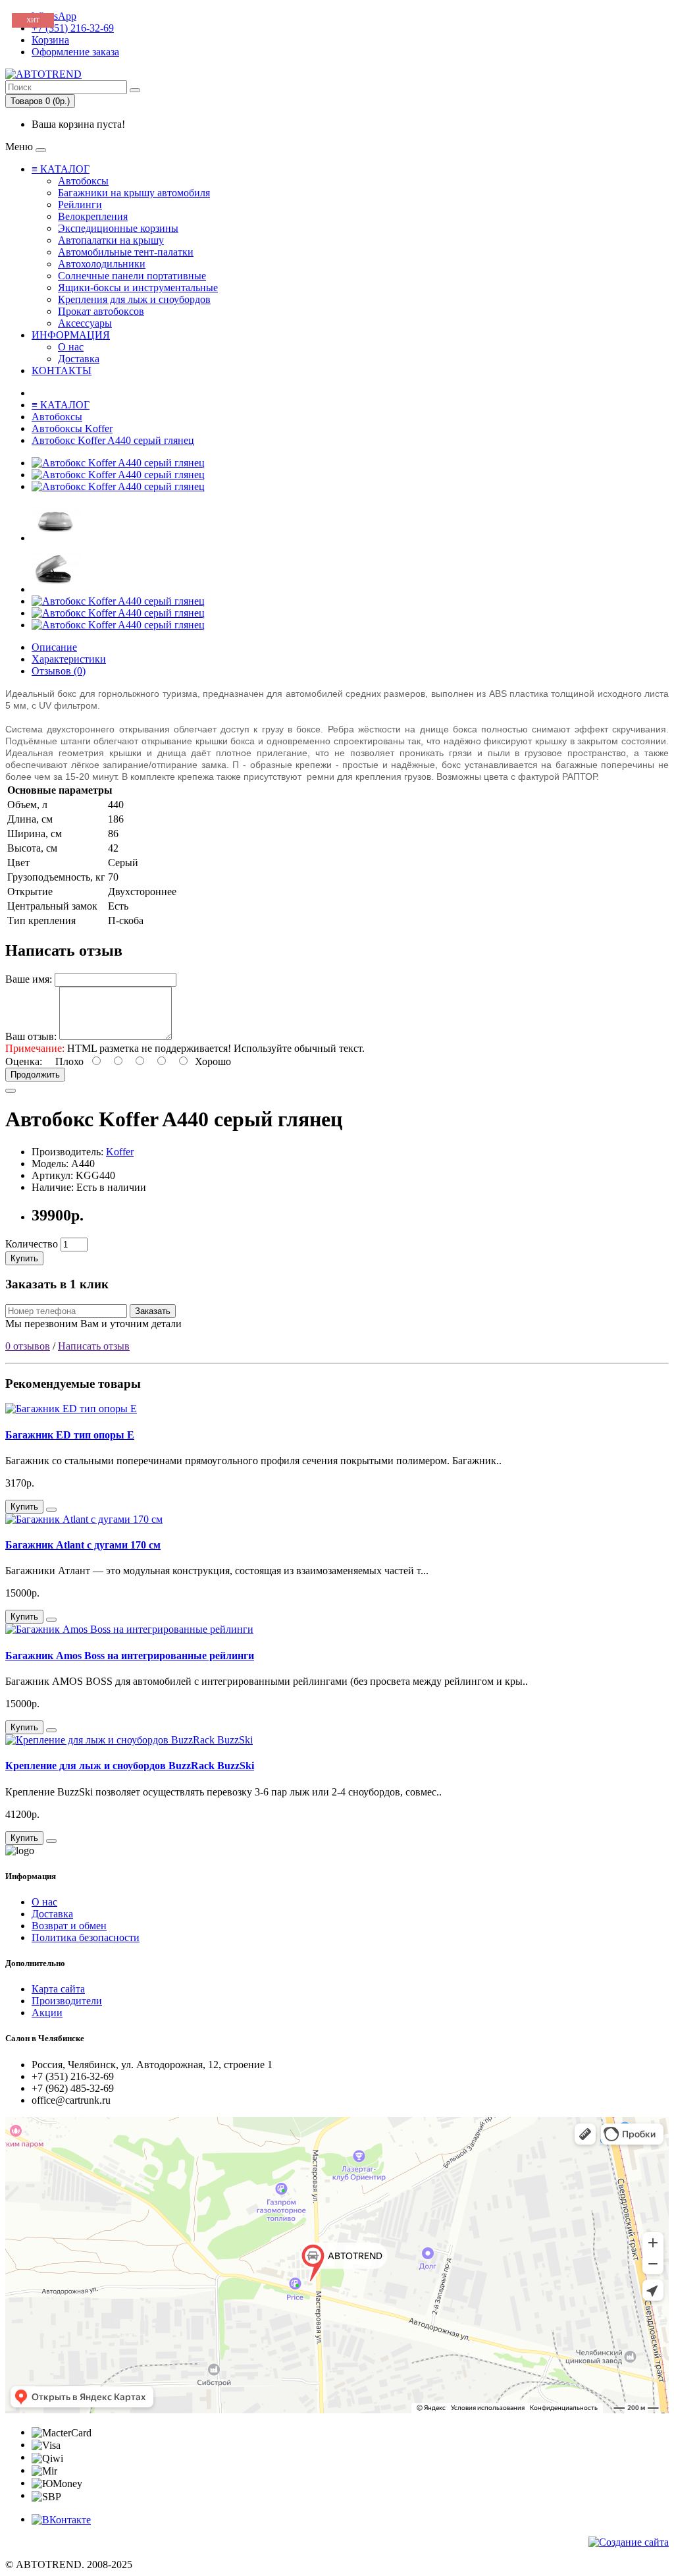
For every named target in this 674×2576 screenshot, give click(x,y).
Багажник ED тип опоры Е (70, 1435)
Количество (32, 1244)
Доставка (79, 359)
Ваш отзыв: (31, 1036)
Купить (24, 1258)
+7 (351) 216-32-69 (73, 28)
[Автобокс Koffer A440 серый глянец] (118, 463)
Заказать (153, 1311)
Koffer (120, 1152)
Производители (67, 2001)
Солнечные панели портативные (132, 276)
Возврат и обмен (69, 1926)
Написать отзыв (94, 1346)
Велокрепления (93, 216)
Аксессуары (85, 323)
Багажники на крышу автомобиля (134, 193)
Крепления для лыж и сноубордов (134, 299)
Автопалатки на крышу (111, 240)
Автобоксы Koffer (72, 428)
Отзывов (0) (59, 671)
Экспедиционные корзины (118, 228)
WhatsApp (54, 16)
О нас (71, 347)
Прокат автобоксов (101, 311)
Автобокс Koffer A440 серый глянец (113, 440)
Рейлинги (80, 205)
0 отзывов (28, 1346)
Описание (54, 647)
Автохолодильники (102, 264)
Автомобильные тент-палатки (126, 252)
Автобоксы (83, 181)
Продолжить (35, 1075)
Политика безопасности (86, 1937)
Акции (47, 2013)
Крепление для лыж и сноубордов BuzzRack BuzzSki (130, 1766)
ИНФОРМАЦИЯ (71, 335)
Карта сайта (58, 1989)
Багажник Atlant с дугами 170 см (83, 1545)
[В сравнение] (11, 1091)
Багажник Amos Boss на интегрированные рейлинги (130, 1656)
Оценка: (24, 1061)
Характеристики (69, 659)
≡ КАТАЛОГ (61, 169)
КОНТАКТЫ (62, 370)
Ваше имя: (29, 979)
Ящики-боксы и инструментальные (138, 288)
